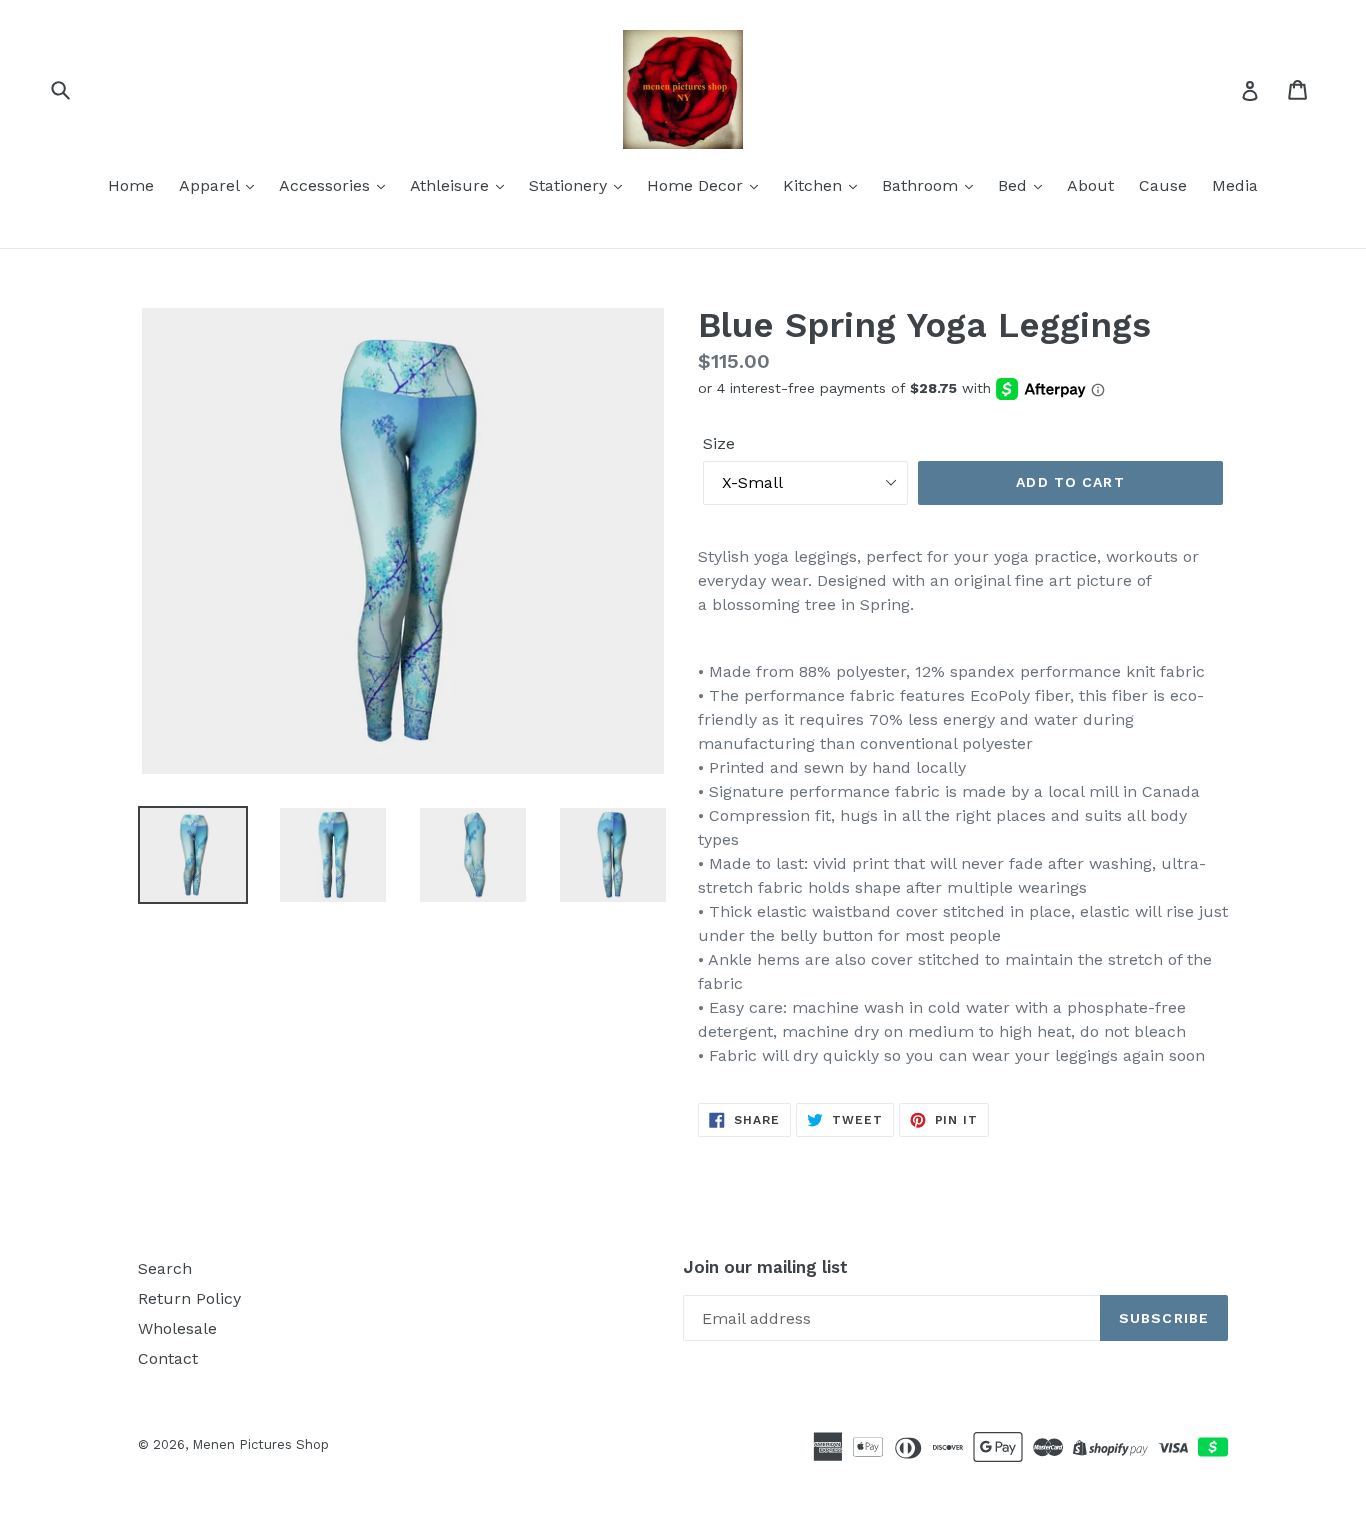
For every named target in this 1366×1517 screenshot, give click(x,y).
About (1090, 185)
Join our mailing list (765, 1267)
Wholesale (177, 1328)
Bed (1015, 185)
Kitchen (815, 185)
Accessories (327, 185)
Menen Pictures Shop (260, 1444)
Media (1235, 185)
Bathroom (922, 185)
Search (165, 1268)
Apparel (211, 185)
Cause (1163, 185)
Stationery (570, 185)
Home (131, 185)
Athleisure (452, 185)
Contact (168, 1358)
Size (719, 443)
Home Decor (697, 185)
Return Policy (189, 1298)
